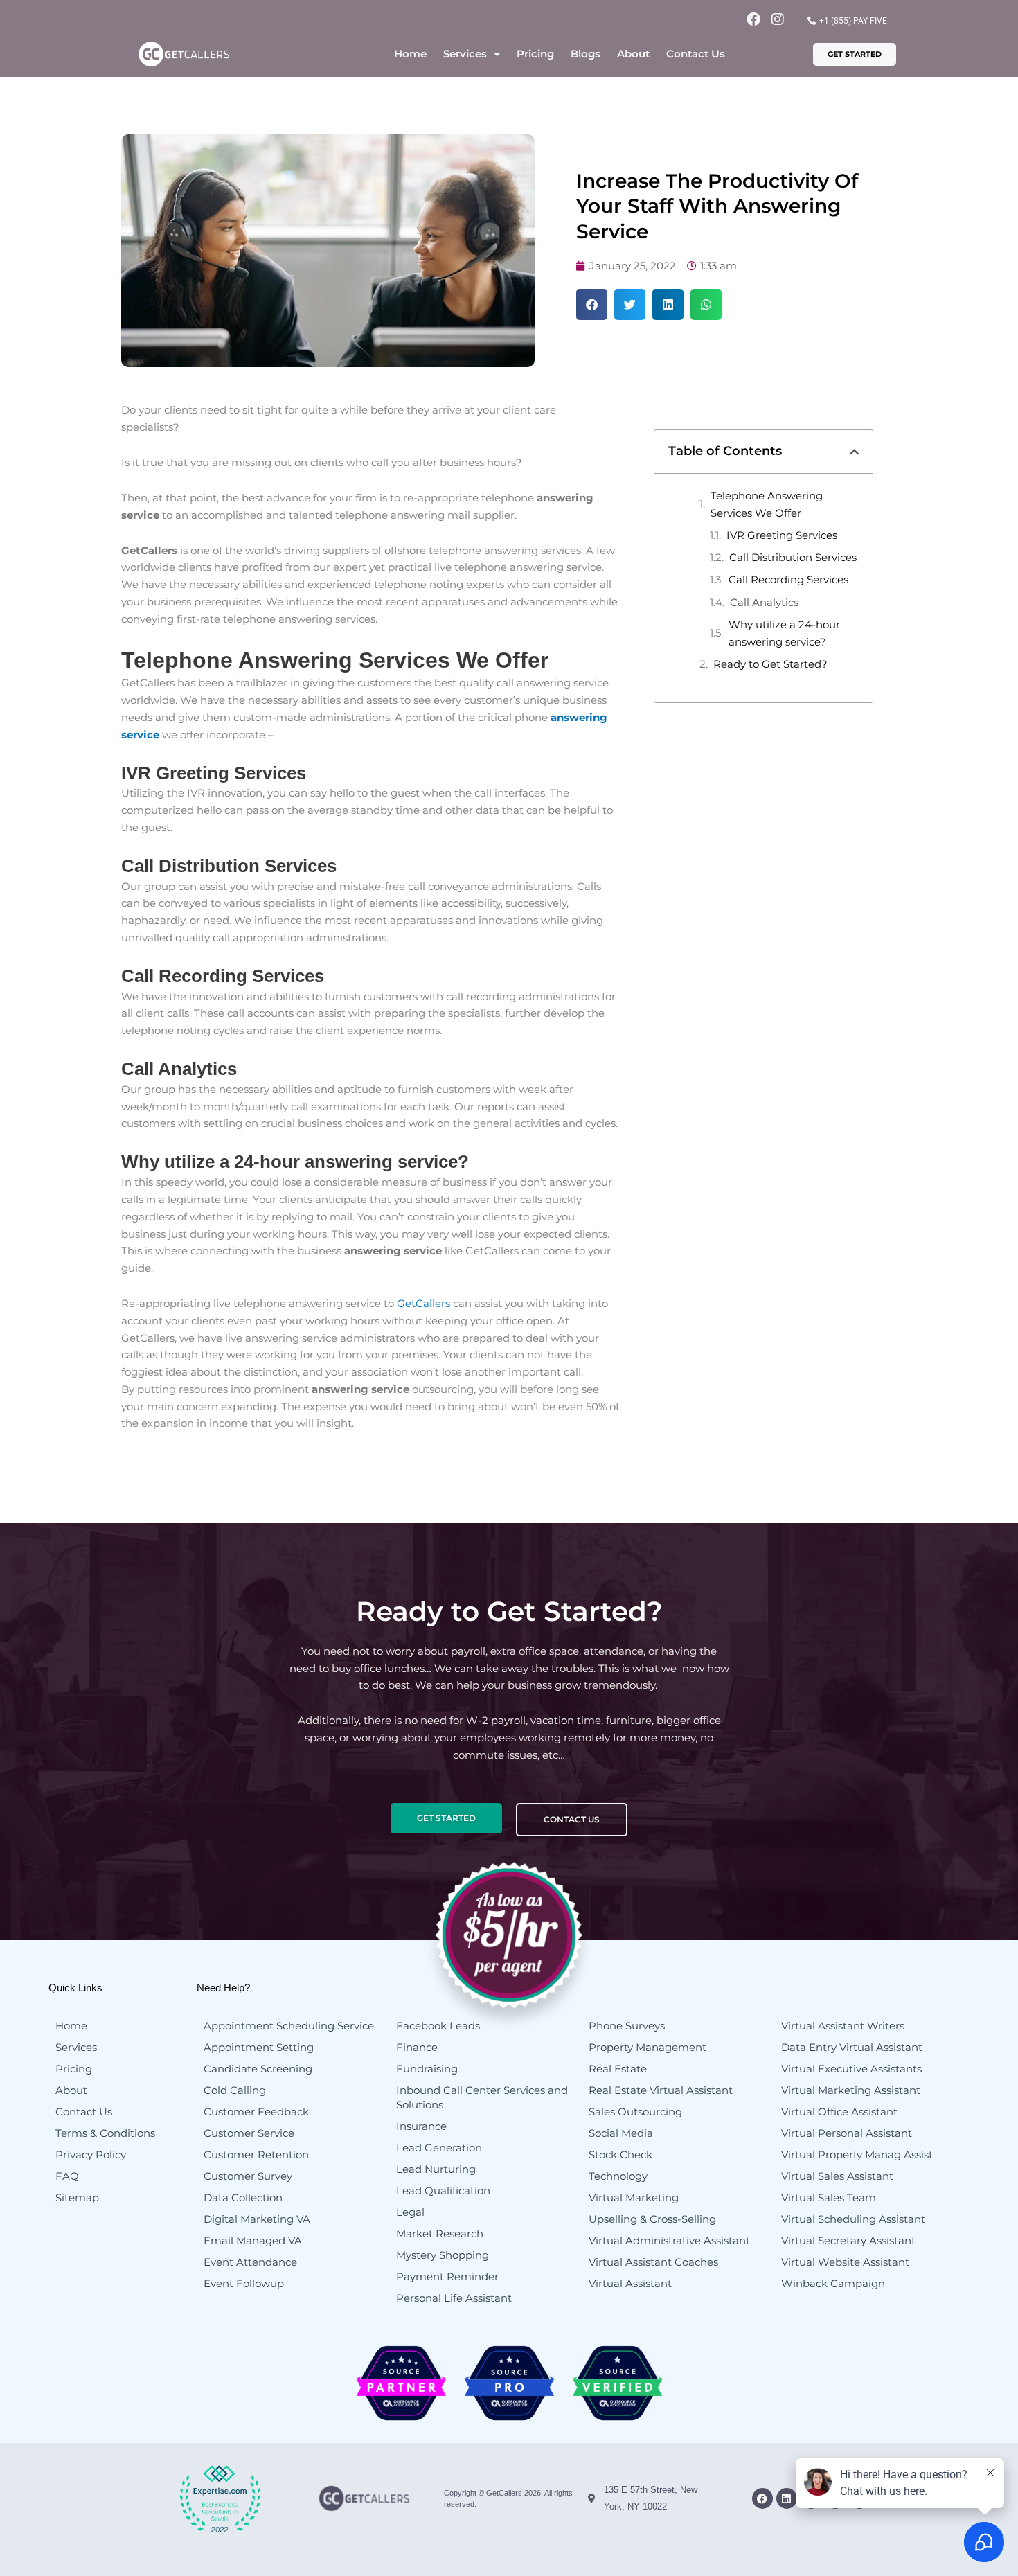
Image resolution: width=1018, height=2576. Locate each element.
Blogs (586, 54)
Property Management (648, 2047)
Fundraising (427, 2069)
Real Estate (618, 2069)
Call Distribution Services (793, 557)
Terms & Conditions (105, 2133)
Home (410, 54)
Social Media (621, 2133)
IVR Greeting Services (782, 535)
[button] (592, 304)
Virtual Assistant (630, 2283)
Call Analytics (764, 602)
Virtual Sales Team (829, 2197)
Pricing (535, 54)
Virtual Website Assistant (845, 2262)
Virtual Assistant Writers (843, 2026)
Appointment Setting (259, 2047)
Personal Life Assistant (454, 2298)
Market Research (440, 2233)
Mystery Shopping (443, 2255)
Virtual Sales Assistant (837, 2176)
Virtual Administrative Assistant (669, 2240)
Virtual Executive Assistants (851, 2069)
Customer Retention (256, 2155)
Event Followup (244, 2283)
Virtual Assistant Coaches (653, 2262)
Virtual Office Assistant (839, 2112)
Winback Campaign (833, 2283)
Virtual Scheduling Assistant (853, 2219)
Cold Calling (235, 2090)
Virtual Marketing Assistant (851, 2090)
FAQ (67, 2176)
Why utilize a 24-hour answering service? (784, 633)
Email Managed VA (253, 2240)
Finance (417, 2047)
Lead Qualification (443, 2191)
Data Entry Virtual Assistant (852, 2047)
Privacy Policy (91, 2155)
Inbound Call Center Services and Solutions (482, 2097)
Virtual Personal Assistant (847, 2133)
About (633, 54)
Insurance (421, 2126)
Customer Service (249, 2133)
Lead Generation (439, 2148)
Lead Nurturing (436, 2169)
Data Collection (243, 2197)
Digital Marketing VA (257, 2219)
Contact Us (696, 54)
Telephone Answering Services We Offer (767, 504)
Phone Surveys (627, 2026)
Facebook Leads (438, 2026)
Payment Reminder (447, 2276)
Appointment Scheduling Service (289, 2026)
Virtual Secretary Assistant (848, 2240)
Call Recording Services (788, 579)
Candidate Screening (258, 2069)
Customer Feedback (256, 2112)
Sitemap (77, 2197)
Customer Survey (248, 2176)
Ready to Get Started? (770, 664)
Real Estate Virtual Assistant (661, 2090)
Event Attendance (250, 2262)
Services (465, 54)
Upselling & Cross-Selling (652, 2219)
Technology (618, 2176)
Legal (410, 2212)
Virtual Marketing (634, 2197)
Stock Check (620, 2155)
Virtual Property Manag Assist (857, 2155)
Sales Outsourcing (635, 2112)
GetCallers (423, 1303)
